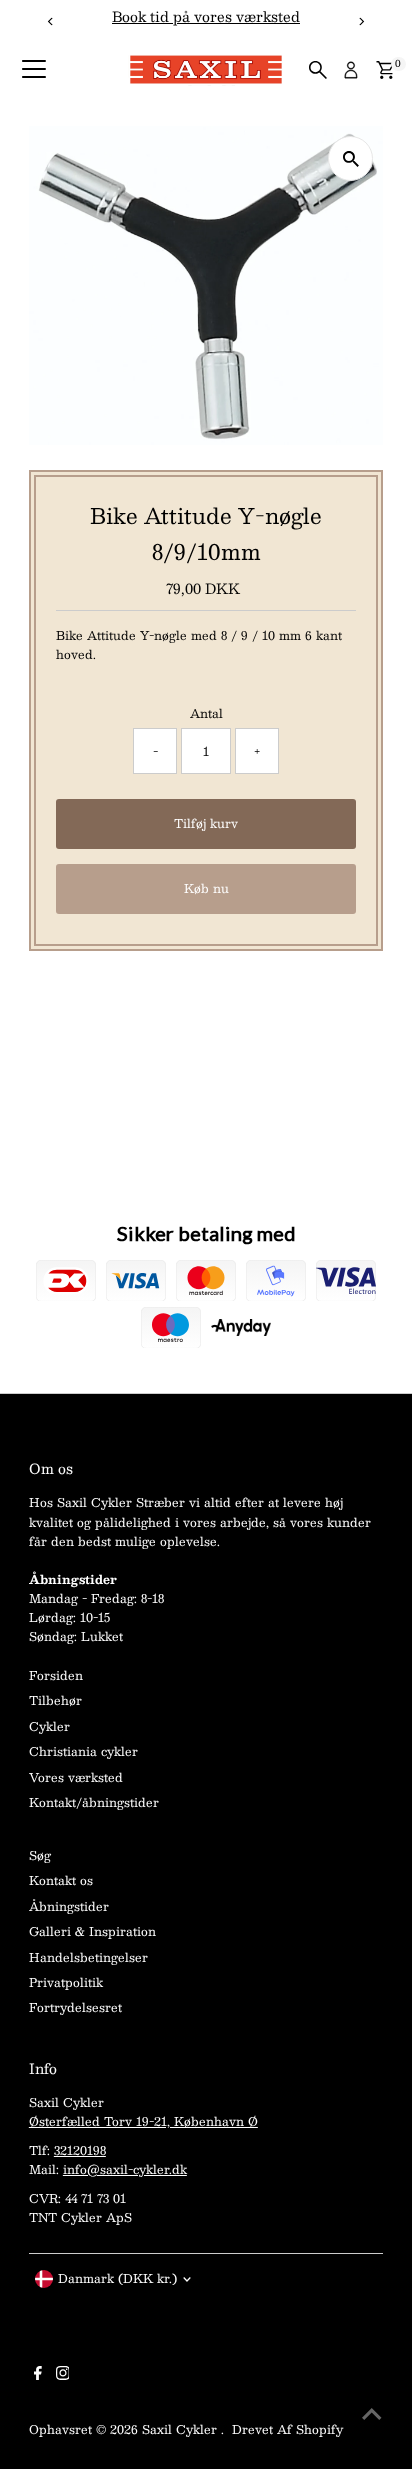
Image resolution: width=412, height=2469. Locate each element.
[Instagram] (63, 2375)
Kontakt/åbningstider (94, 1802)
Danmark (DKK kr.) (117, 2278)
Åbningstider (69, 1906)
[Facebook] (38, 2375)
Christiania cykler (83, 1751)
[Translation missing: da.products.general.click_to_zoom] (350, 158)
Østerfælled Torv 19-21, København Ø (143, 2121)
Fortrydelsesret (75, 2007)
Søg (40, 1855)
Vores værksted (76, 1777)
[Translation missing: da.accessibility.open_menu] (34, 70)
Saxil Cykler (181, 2429)
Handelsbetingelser (88, 1957)
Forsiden (56, 1675)
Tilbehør (55, 1700)
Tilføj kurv (206, 823)
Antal (206, 713)
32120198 (80, 2150)
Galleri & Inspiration (92, 1931)
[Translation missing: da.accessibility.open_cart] (385, 70)
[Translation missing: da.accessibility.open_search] (318, 70)
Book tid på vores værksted (206, 16)
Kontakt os (61, 1880)
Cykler (49, 1726)
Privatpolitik (66, 1982)
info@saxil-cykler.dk (125, 2169)
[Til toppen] (372, 2414)
